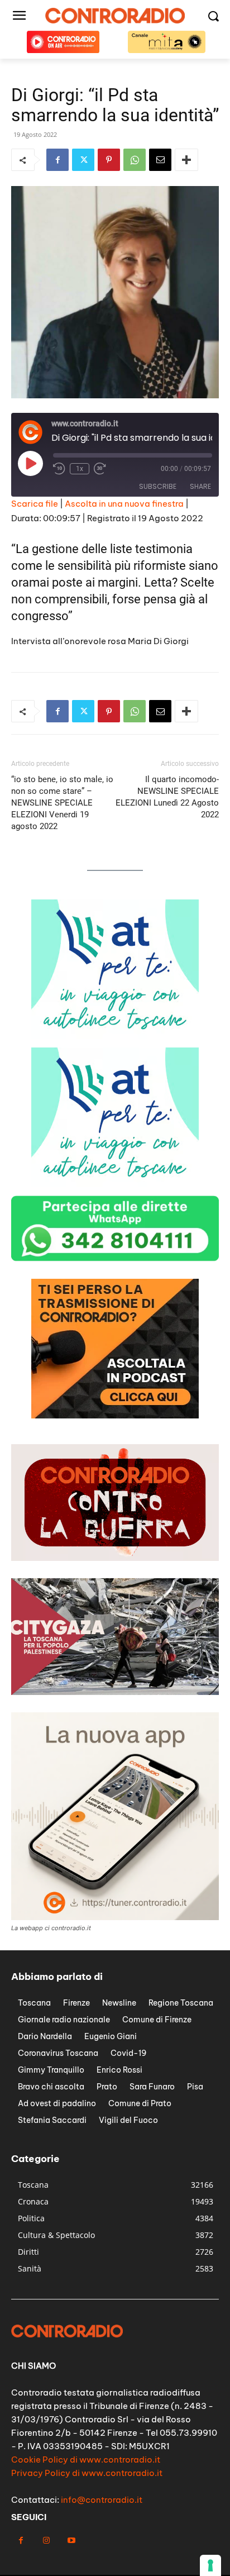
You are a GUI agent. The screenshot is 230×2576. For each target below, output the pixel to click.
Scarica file (35, 504)
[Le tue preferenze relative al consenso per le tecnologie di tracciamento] (210, 2565)
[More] (186, 160)
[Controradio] (115, 16)
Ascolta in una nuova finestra (124, 504)
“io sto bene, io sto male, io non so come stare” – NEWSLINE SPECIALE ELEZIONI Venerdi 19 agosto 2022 (62, 803)
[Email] (160, 160)
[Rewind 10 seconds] (59, 469)
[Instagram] (46, 2541)
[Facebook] (57, 160)
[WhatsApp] (135, 160)
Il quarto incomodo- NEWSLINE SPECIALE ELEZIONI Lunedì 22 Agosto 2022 (167, 797)
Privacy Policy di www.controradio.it (87, 2473)
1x (80, 469)
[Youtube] (71, 2541)
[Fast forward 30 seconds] (100, 469)
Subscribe (158, 486)
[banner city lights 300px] (115, 1415)
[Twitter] (83, 160)
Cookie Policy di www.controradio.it (86, 2460)
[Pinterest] (109, 160)
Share (200, 486)
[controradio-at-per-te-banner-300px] (115, 1036)
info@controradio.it (102, 2500)
